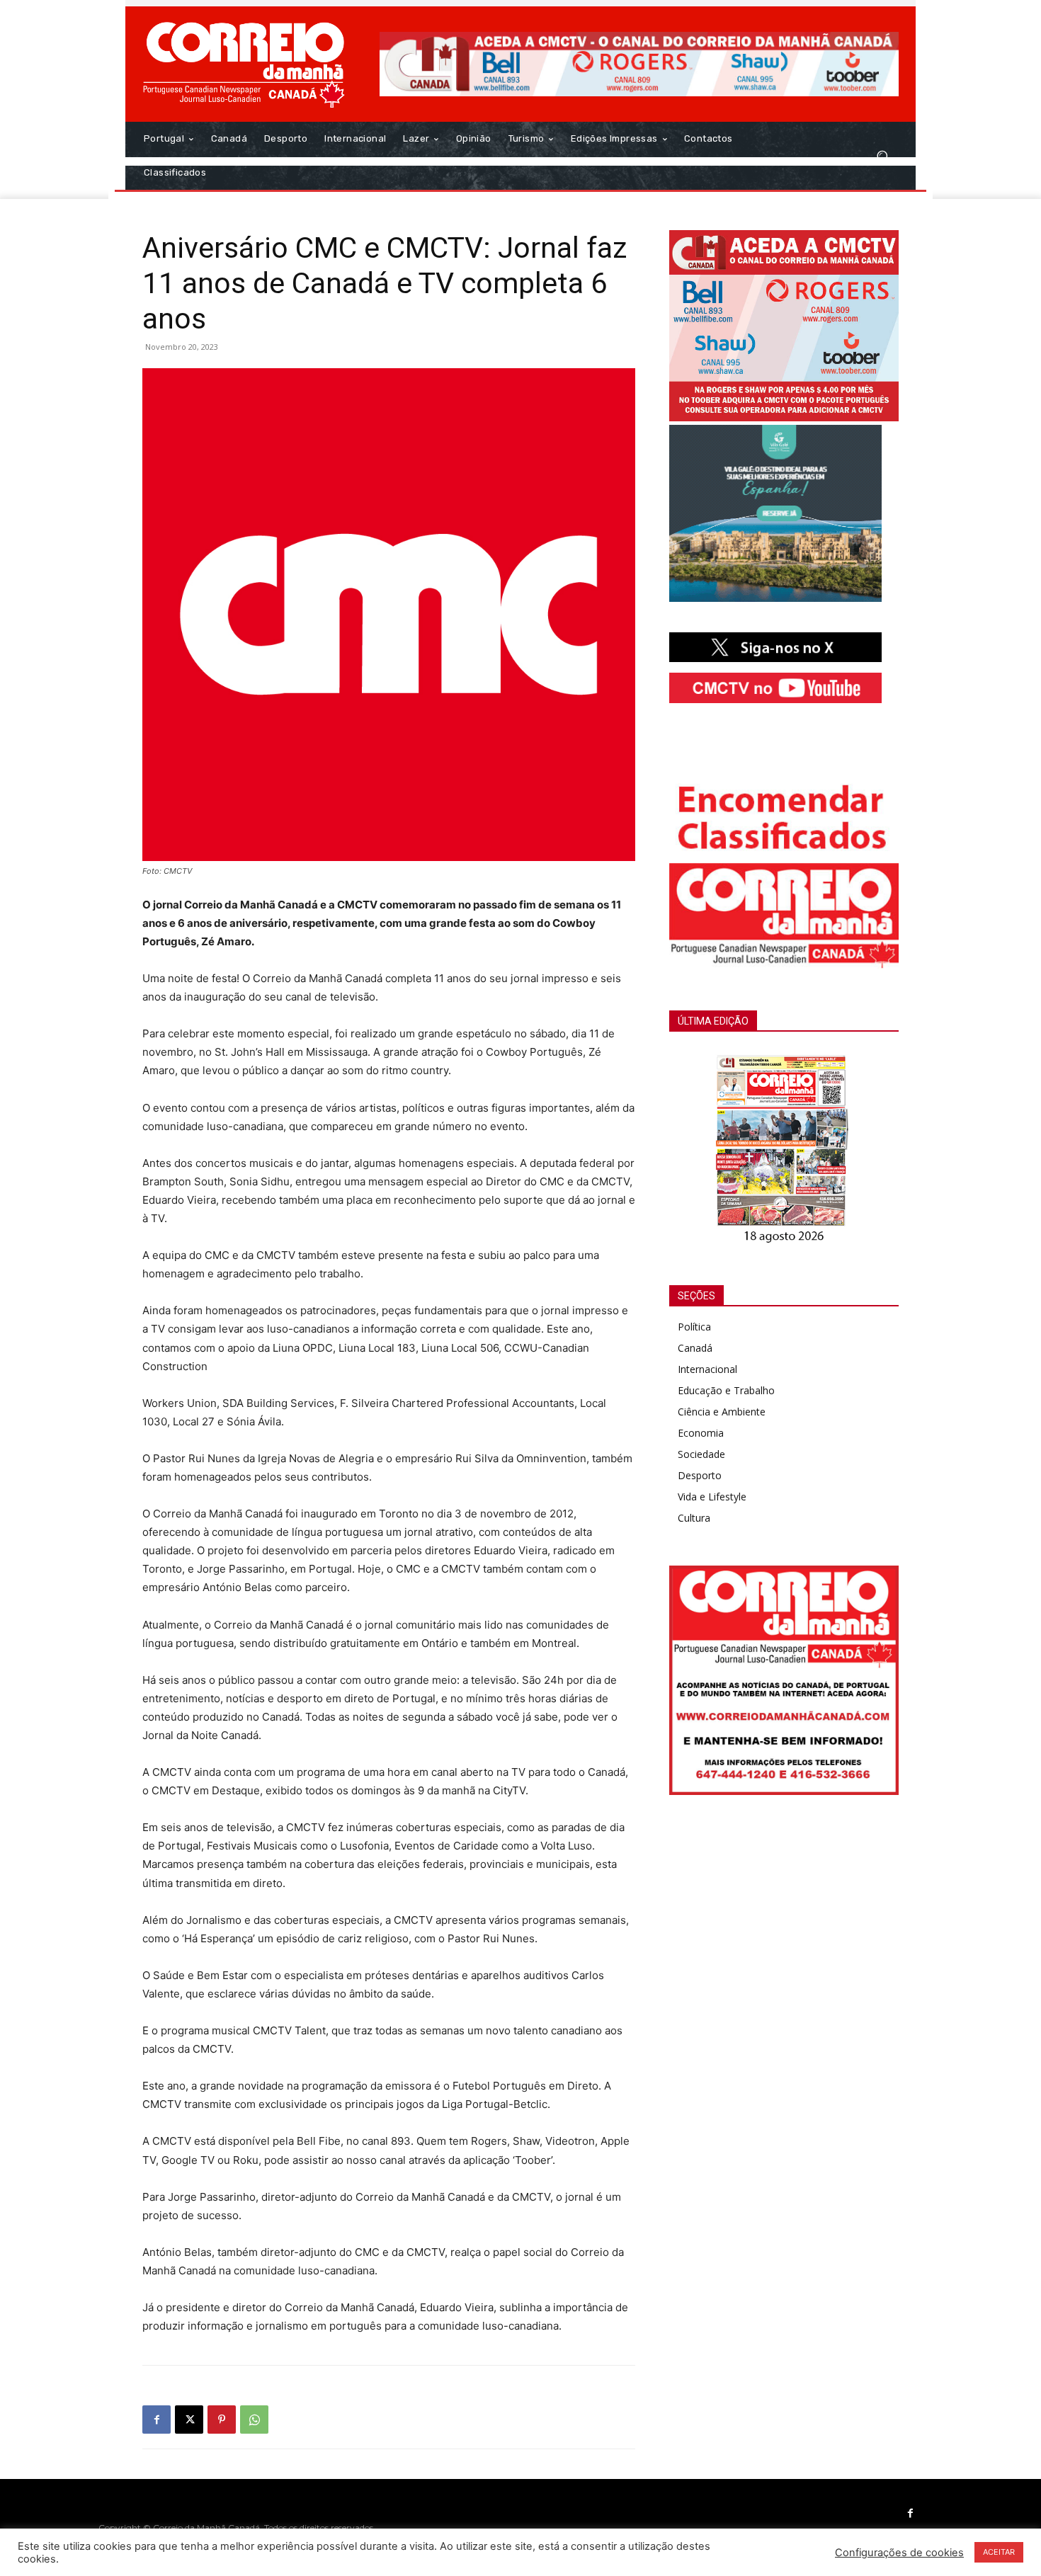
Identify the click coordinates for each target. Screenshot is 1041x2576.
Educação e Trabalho (726, 1390)
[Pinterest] (222, 2420)
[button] (882, 155)
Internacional (707, 1369)
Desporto (700, 1475)
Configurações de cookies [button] (899, 2553)
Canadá (695, 1348)
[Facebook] (157, 2420)
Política (694, 1327)
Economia (701, 1433)
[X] (189, 2420)
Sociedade (701, 1454)
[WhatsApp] (254, 2420)
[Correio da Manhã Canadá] (244, 64)
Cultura (694, 1518)
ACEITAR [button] (999, 2552)
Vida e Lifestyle (712, 1497)
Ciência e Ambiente (722, 1412)
